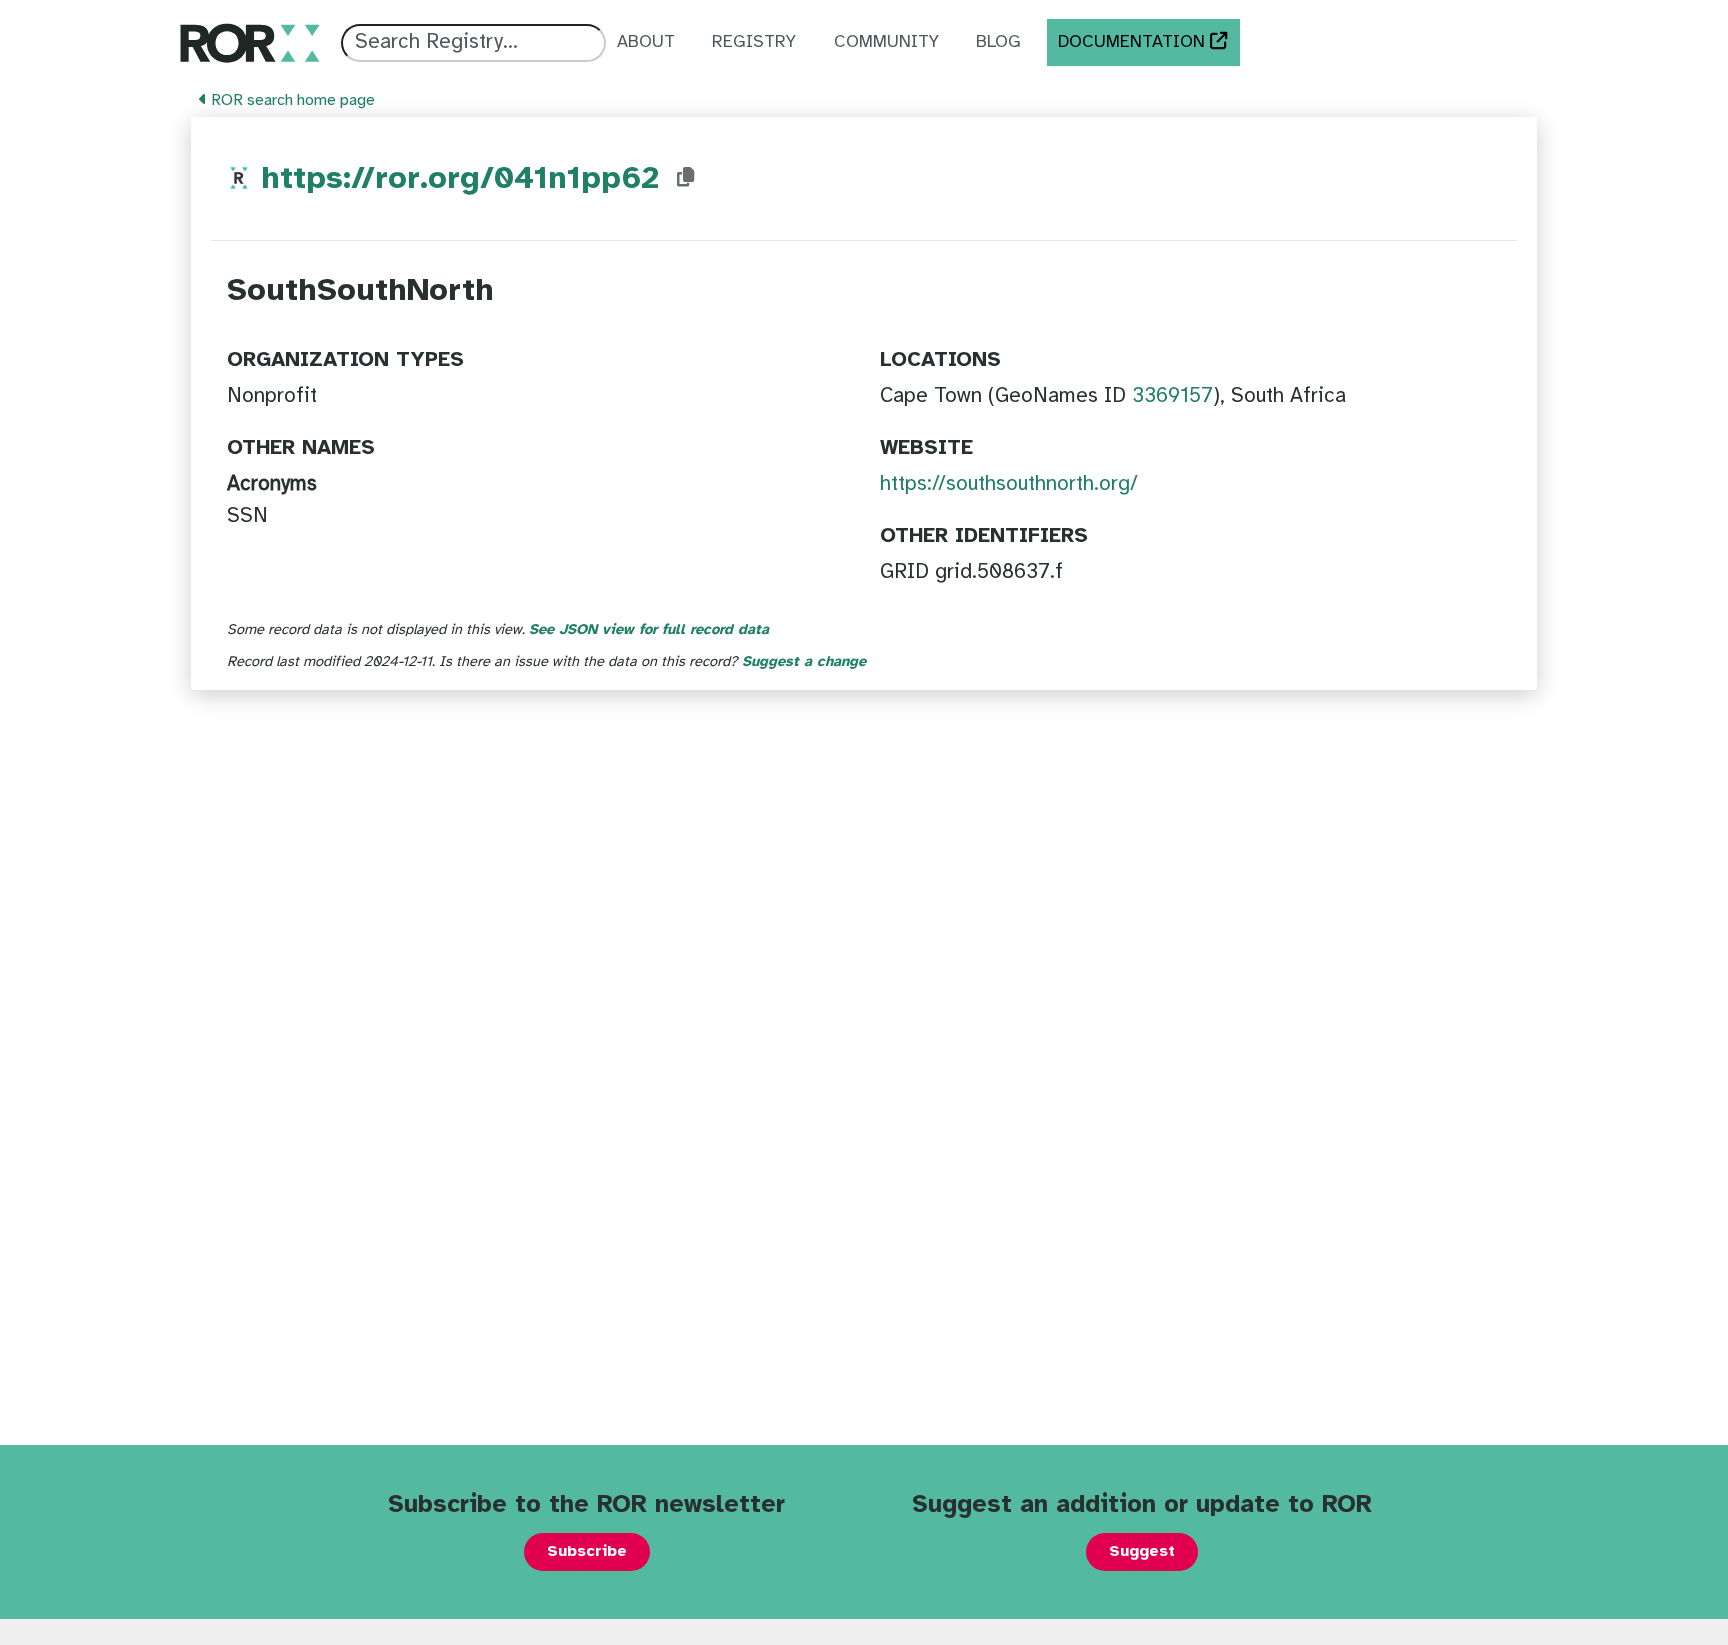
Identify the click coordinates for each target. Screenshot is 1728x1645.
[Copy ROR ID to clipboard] (686, 178)
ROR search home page (291, 100)
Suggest (1142, 1551)
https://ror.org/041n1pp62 (460, 179)
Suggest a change (804, 662)
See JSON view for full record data (649, 630)
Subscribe (587, 1551)
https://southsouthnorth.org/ (1009, 484)
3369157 (1172, 396)
